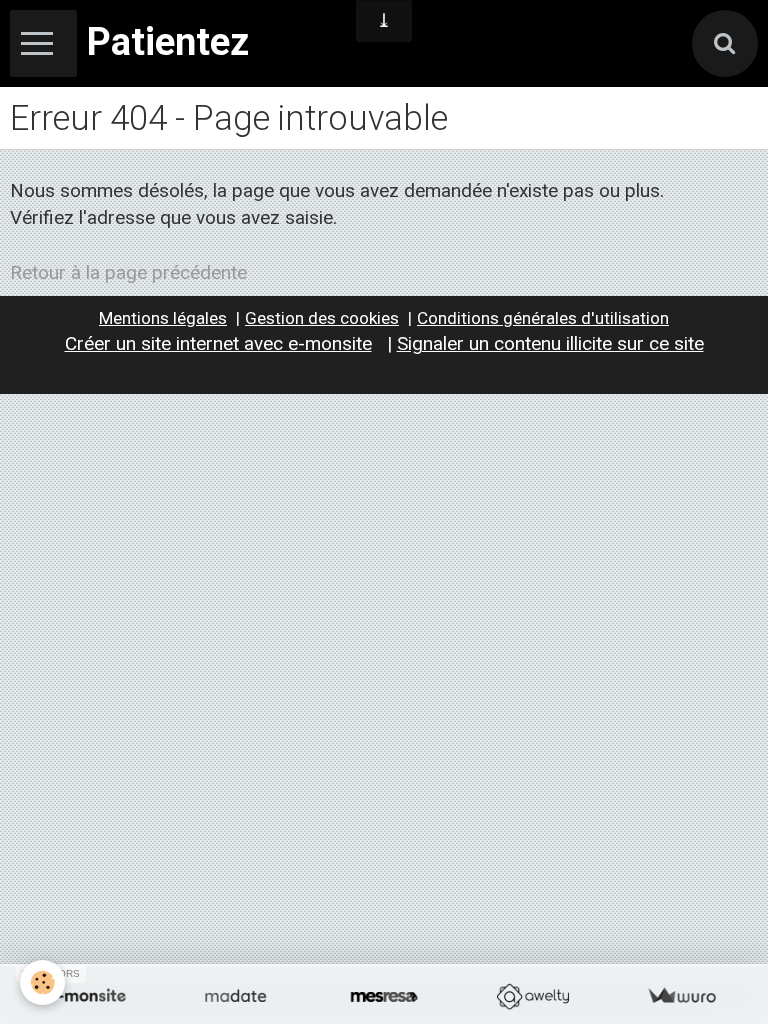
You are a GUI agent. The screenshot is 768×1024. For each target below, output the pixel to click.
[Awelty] (532, 996)
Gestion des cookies (322, 318)
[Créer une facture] (681, 996)
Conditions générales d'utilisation (543, 318)
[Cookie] (42, 982)
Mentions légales (163, 318)
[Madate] (235, 996)
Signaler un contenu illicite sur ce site (550, 343)
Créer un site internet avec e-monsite (218, 343)
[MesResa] (384, 996)
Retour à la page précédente (128, 272)
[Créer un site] (86, 996)
